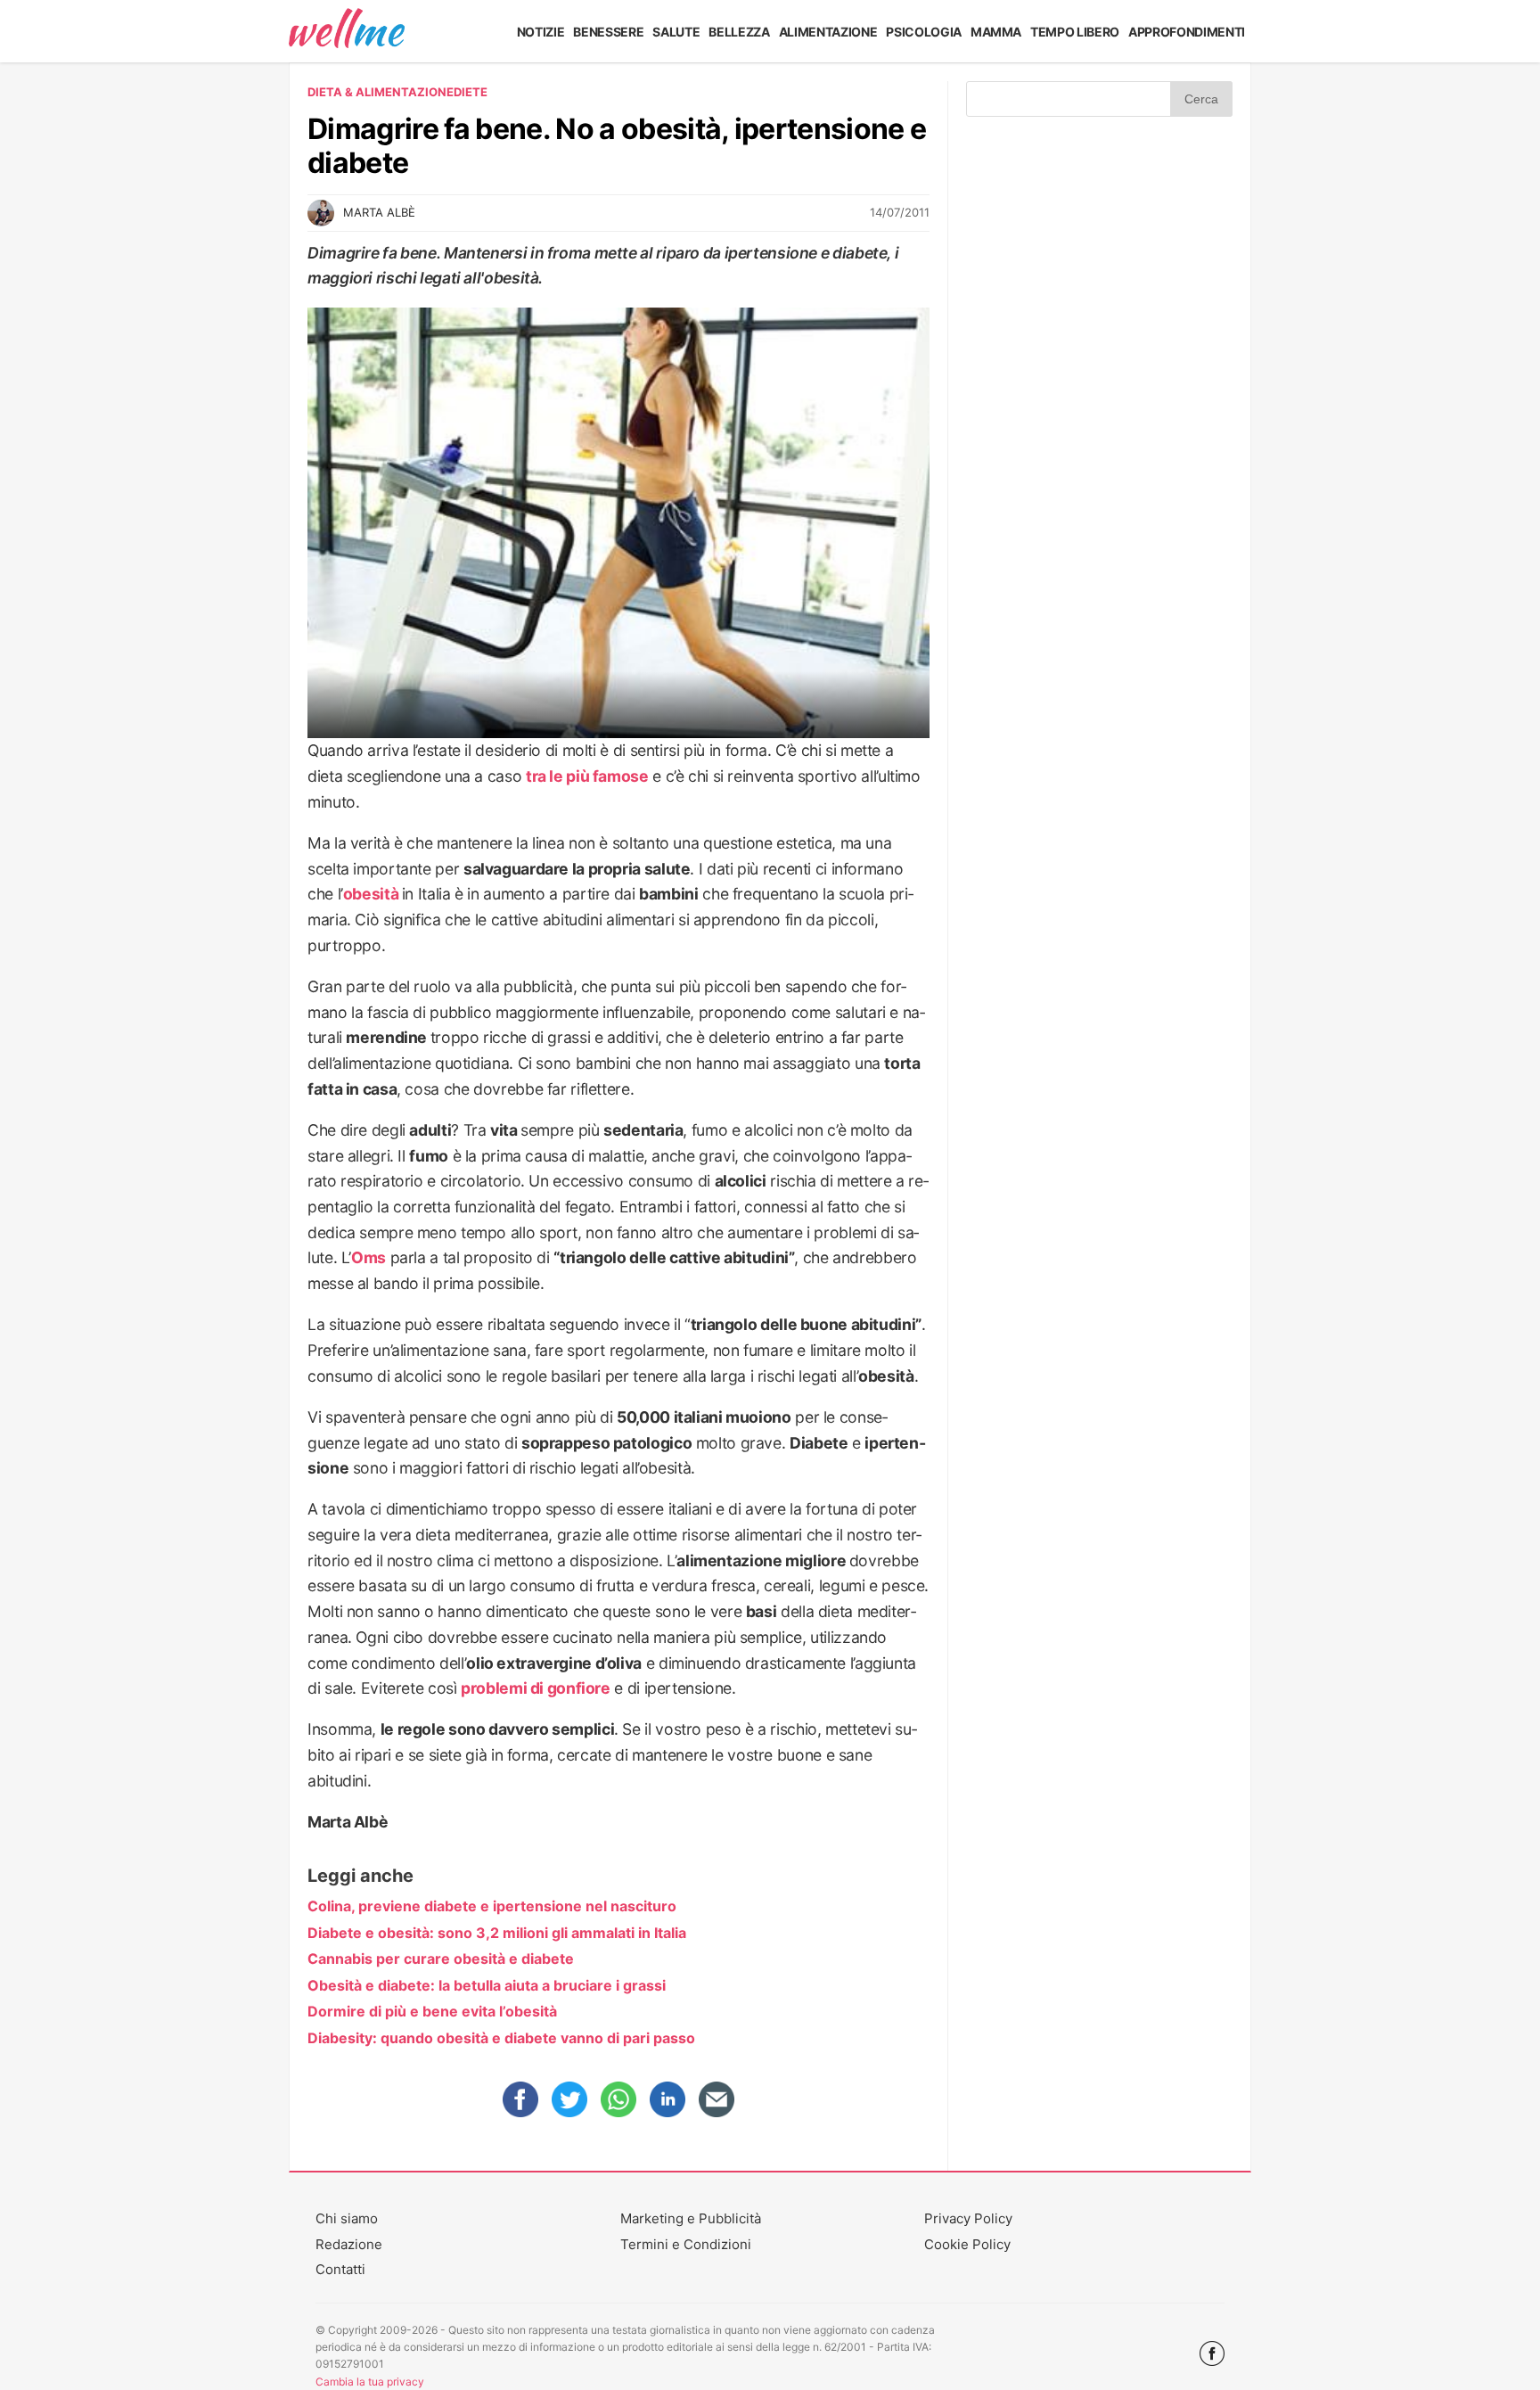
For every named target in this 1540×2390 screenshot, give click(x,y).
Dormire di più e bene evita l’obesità (432, 2011)
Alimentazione (828, 32)
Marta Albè (379, 212)
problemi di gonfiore (536, 1688)
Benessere (608, 32)
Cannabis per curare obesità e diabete (441, 1959)
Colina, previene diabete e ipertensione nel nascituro (492, 1906)
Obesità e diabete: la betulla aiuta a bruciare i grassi (487, 1985)
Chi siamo (347, 2218)
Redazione (349, 2244)
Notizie (541, 32)
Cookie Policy (967, 2244)
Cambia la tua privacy (370, 2382)
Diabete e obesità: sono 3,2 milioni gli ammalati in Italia (497, 1933)
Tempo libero (1075, 32)
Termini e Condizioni (686, 2244)
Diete (471, 92)
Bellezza (739, 32)
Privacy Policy (968, 2218)
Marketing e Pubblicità (691, 2218)
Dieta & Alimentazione (381, 92)
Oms (369, 1257)
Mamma (996, 32)
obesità (371, 894)
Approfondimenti (1187, 32)
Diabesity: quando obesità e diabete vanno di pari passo (501, 2038)
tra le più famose (587, 776)
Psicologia (924, 32)
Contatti (340, 2269)
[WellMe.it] (347, 31)
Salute (676, 32)
